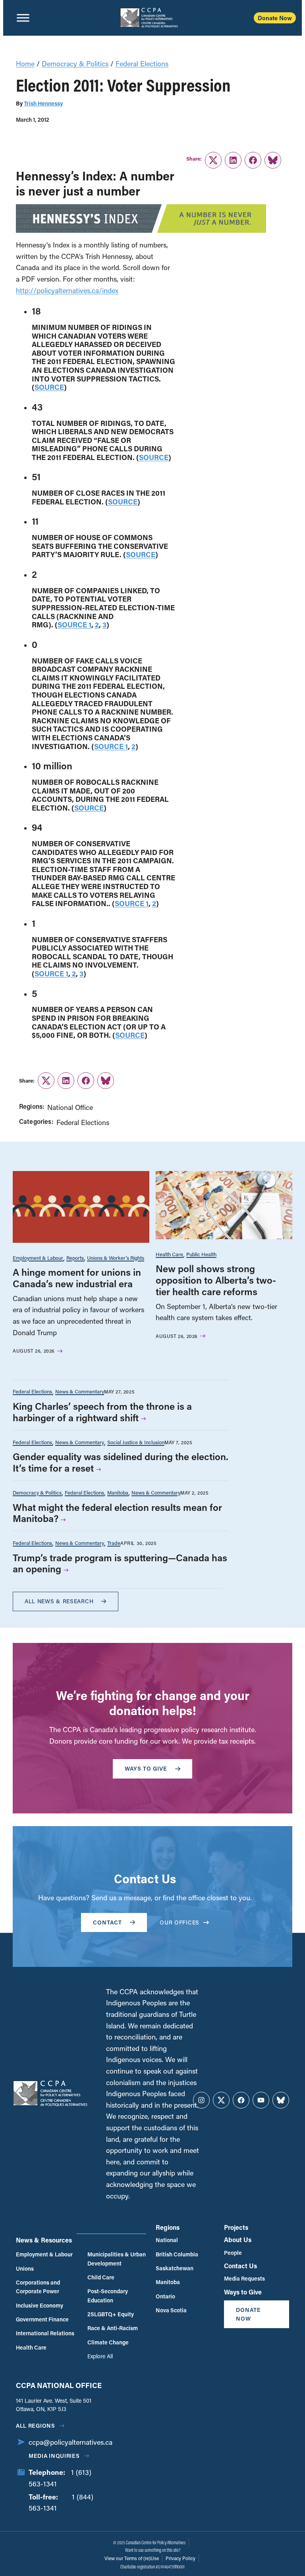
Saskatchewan (175, 2268)
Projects (236, 2227)
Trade (114, 1543)
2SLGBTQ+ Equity (111, 2314)
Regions (168, 2227)
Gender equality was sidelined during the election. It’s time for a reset (121, 1462)
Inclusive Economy (40, 2305)
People (233, 2253)
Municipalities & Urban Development (117, 2259)
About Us (238, 2240)
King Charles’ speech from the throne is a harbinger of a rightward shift (102, 1412)
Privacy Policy (180, 2558)
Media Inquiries (54, 2456)
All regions (36, 2426)
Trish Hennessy (43, 103)
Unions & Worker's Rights (116, 1258)
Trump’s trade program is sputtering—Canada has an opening (120, 1563)
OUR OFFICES (180, 1922)
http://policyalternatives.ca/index (67, 290)
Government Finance (42, 2319)
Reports (75, 1258)
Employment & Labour (38, 1258)
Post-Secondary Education (108, 2295)
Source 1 (74, 625)
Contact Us (240, 2266)
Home (25, 63)
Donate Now (275, 18)
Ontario (165, 2296)
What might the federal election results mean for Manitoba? (117, 1513)
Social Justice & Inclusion (136, 1442)
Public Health (201, 1254)
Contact (107, 1922)
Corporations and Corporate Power (38, 2287)
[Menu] (23, 18)
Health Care (169, 1254)
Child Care (101, 2277)
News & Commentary (80, 1391)
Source (49, 387)
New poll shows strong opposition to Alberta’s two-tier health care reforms (216, 1280)
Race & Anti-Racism (113, 2328)
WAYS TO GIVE (146, 1768)
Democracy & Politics (75, 63)
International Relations (45, 2333)
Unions (25, 2268)
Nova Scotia (171, 2310)
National (167, 2240)
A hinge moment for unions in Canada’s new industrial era (77, 1278)
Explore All (100, 2356)
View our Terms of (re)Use (132, 2558)
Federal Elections (142, 63)
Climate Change (108, 2342)
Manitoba (118, 1492)
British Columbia (177, 2254)
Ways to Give (243, 2292)
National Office (70, 1107)
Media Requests (244, 2278)
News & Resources (44, 2240)
